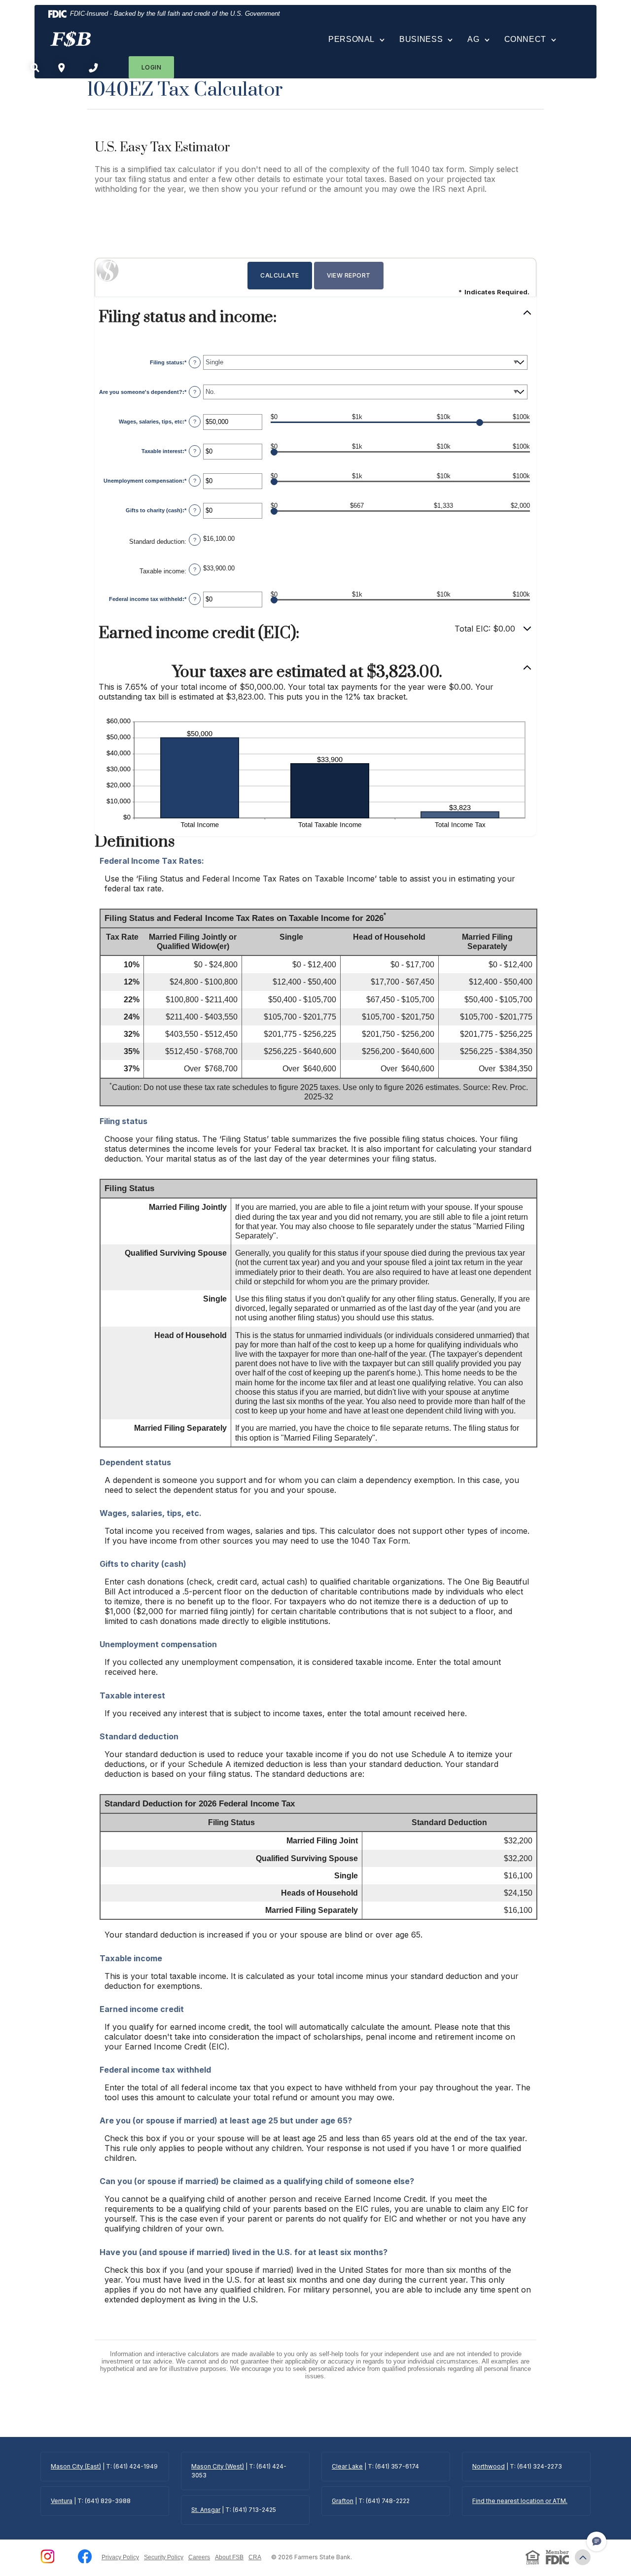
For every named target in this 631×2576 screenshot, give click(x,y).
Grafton (343, 2501)
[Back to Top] (583, 2557)
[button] (315, 317)
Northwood (489, 2466)
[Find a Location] (62, 67)
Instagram (47, 2556)
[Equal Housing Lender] (533, 2557)
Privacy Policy (120, 2557)
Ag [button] (473, 39)
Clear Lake (347, 2466)
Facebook (85, 2556)
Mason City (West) (218, 2466)
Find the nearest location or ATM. (520, 2501)
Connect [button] (525, 39)
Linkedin (66, 2556)
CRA (255, 2557)
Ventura (62, 2501)
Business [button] (421, 39)
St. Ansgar (206, 2510)
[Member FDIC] (558, 2557)
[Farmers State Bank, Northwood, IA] (70, 39)
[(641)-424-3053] (93, 67)
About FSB (229, 2557)
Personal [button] (351, 39)
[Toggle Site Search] (35, 67)
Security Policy (164, 2557)
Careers (199, 2557)
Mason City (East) (76, 2466)
